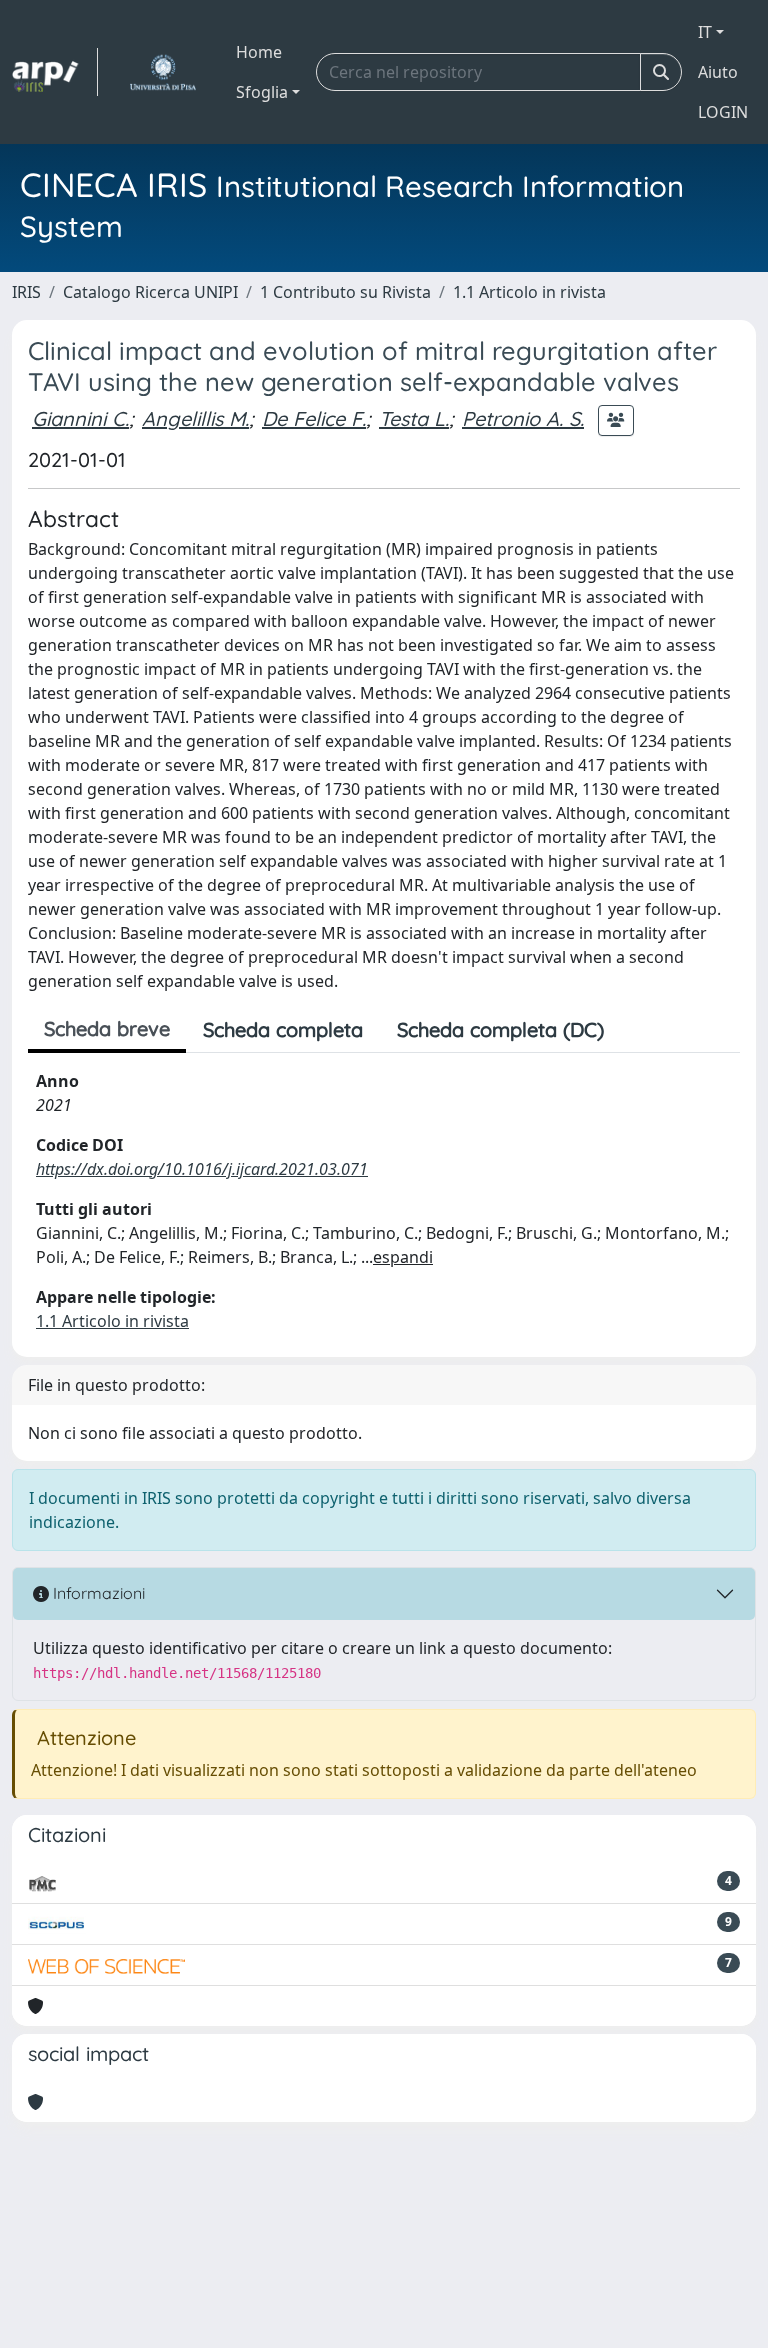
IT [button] (705, 32)
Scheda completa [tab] (283, 1029)
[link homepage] (55, 72)
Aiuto (718, 72)
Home (259, 52)
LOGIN (723, 112)
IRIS (26, 292)
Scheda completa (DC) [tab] (500, 1029)
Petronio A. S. (523, 418)
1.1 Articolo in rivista (529, 292)
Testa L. (414, 418)
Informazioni (97, 1593)
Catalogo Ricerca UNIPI (150, 292)
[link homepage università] (162, 72)
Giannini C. (80, 418)
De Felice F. (314, 418)
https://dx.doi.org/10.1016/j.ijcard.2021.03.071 (202, 1169)
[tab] (638, 1030)
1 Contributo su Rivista (345, 292)
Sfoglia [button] (262, 92)
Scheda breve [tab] (107, 1028)
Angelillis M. (195, 418)
